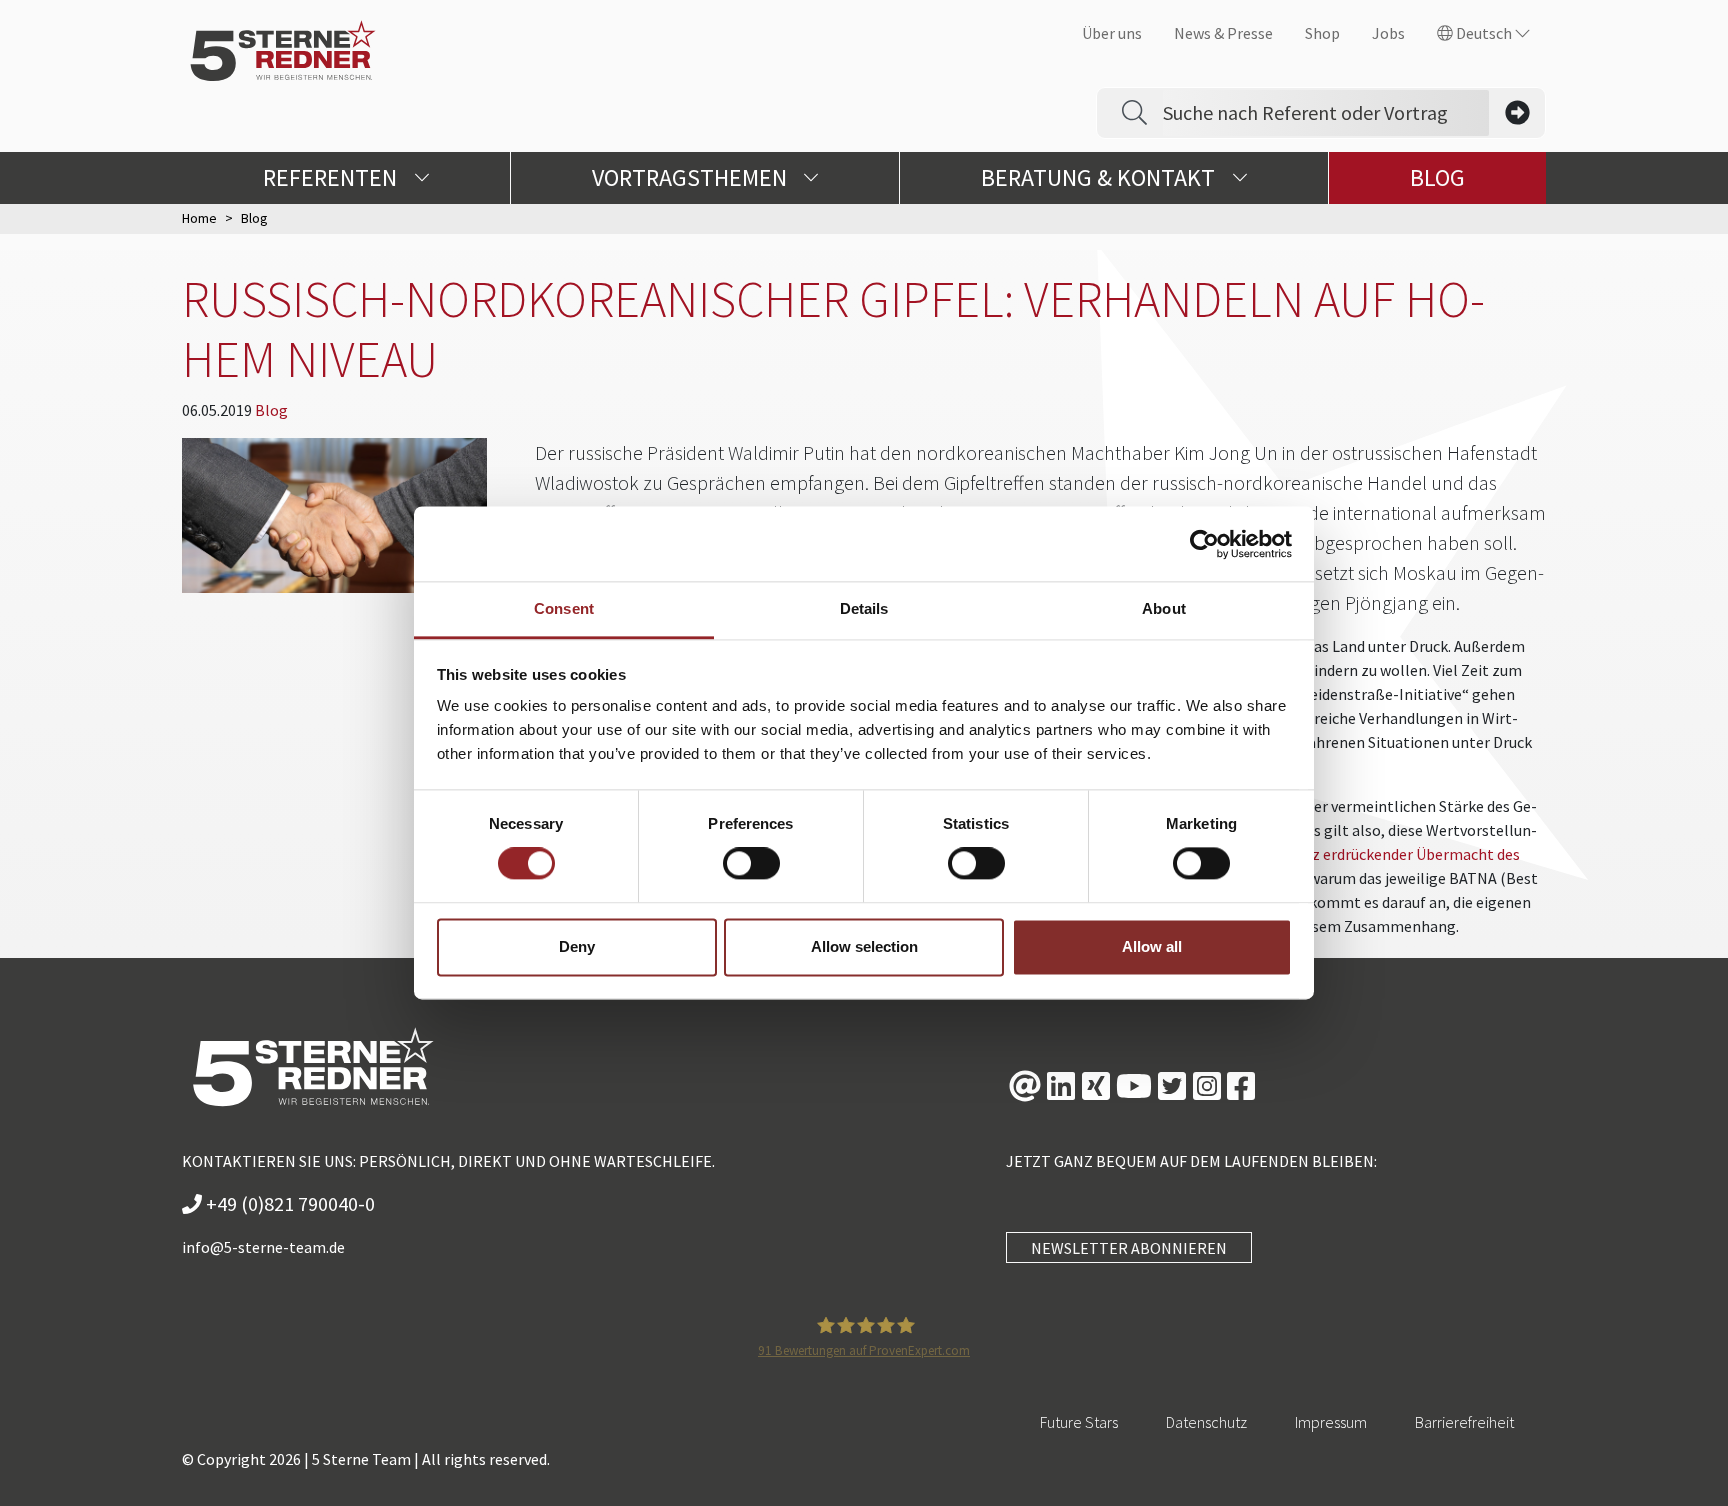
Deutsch (1484, 33)
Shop (1322, 33)
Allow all (1152, 946)
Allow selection (864, 946)
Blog (1437, 177)
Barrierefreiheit (1464, 1422)
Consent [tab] (564, 608)
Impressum (1331, 1422)
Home (199, 218)
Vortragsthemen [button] (692, 177)
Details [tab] (864, 608)
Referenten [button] (332, 177)
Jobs (1388, 33)
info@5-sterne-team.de (263, 1247)
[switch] (751, 864)
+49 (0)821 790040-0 (288, 1203)
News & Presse (1223, 33)
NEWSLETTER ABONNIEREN (1129, 1248)
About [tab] (1164, 608)
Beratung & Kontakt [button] (1100, 177)
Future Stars (1079, 1422)
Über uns (1112, 33)
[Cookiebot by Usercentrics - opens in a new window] (1204, 544)
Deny (577, 946)
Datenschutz (1206, 1422)
